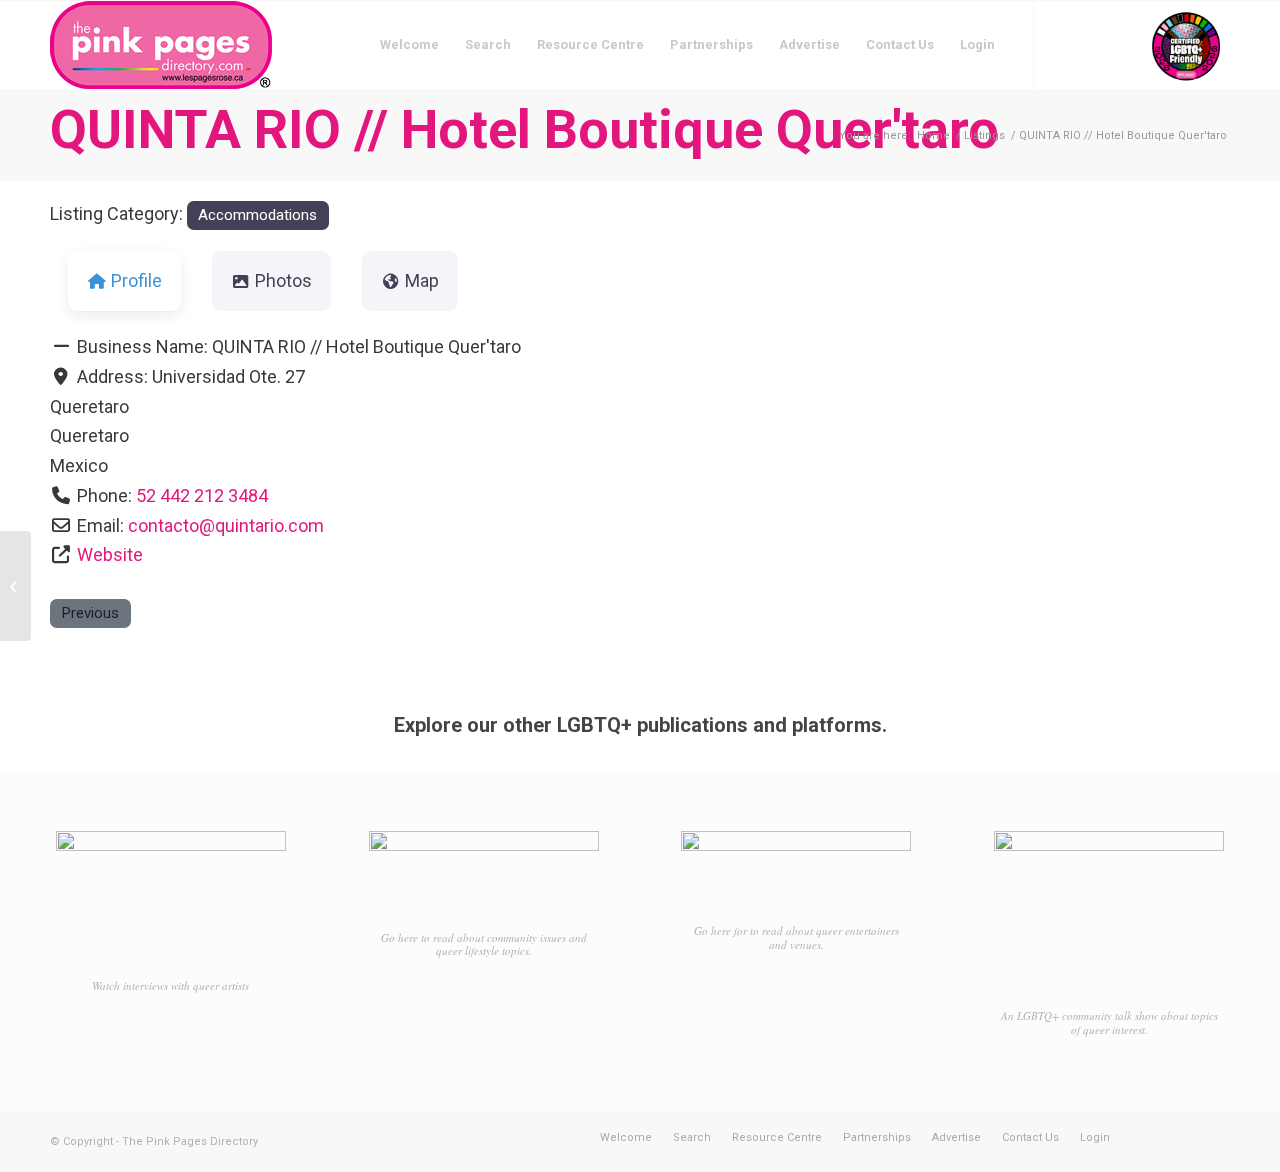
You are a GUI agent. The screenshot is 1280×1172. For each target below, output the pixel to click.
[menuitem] (409, 45)
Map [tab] (422, 280)
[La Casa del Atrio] (15, 586)
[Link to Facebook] (1065, 44)
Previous (90, 613)
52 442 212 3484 (202, 495)
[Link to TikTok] (1125, 44)
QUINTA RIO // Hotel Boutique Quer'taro (524, 129)
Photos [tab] (283, 280)
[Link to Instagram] (1095, 44)
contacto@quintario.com (226, 525)
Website (110, 554)
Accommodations (257, 215)
